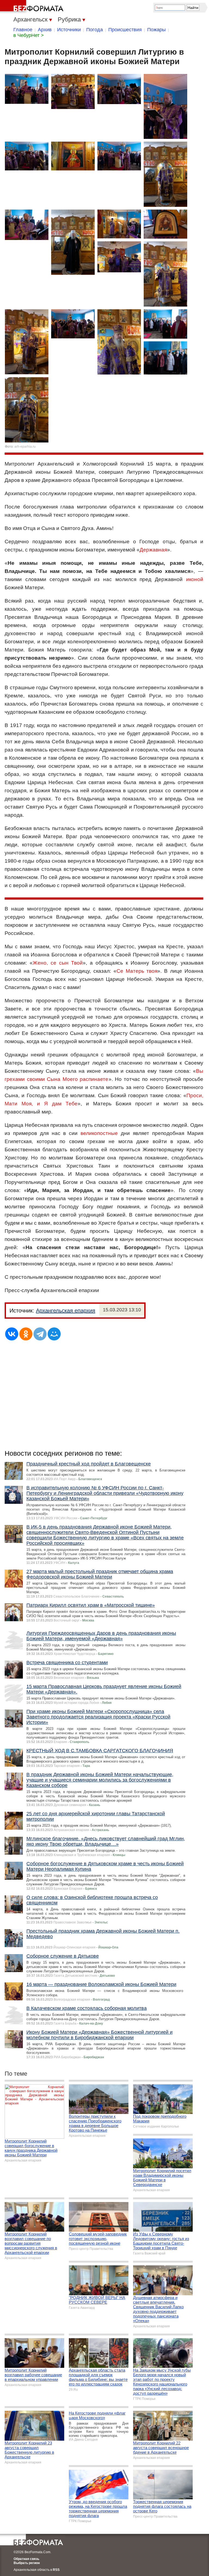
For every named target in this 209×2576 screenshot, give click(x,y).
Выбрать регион (27, 2563)
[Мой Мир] (54, 1334)
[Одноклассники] (26, 1334)
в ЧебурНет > (29, 35)
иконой (195, 579)
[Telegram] (40, 1334)
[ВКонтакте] (12, 1334)
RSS (56, 2570)
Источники (69, 30)
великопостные (99, 1133)
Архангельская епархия (66, 1311)
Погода (95, 30)
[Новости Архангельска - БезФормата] (33, 7)
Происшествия (125, 30)
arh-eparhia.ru (25, 447)
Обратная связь (26, 2559)
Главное (23, 30)
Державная (153, 550)
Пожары (156, 30)
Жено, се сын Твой (58, 963)
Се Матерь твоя (137, 971)
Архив (45, 30)
